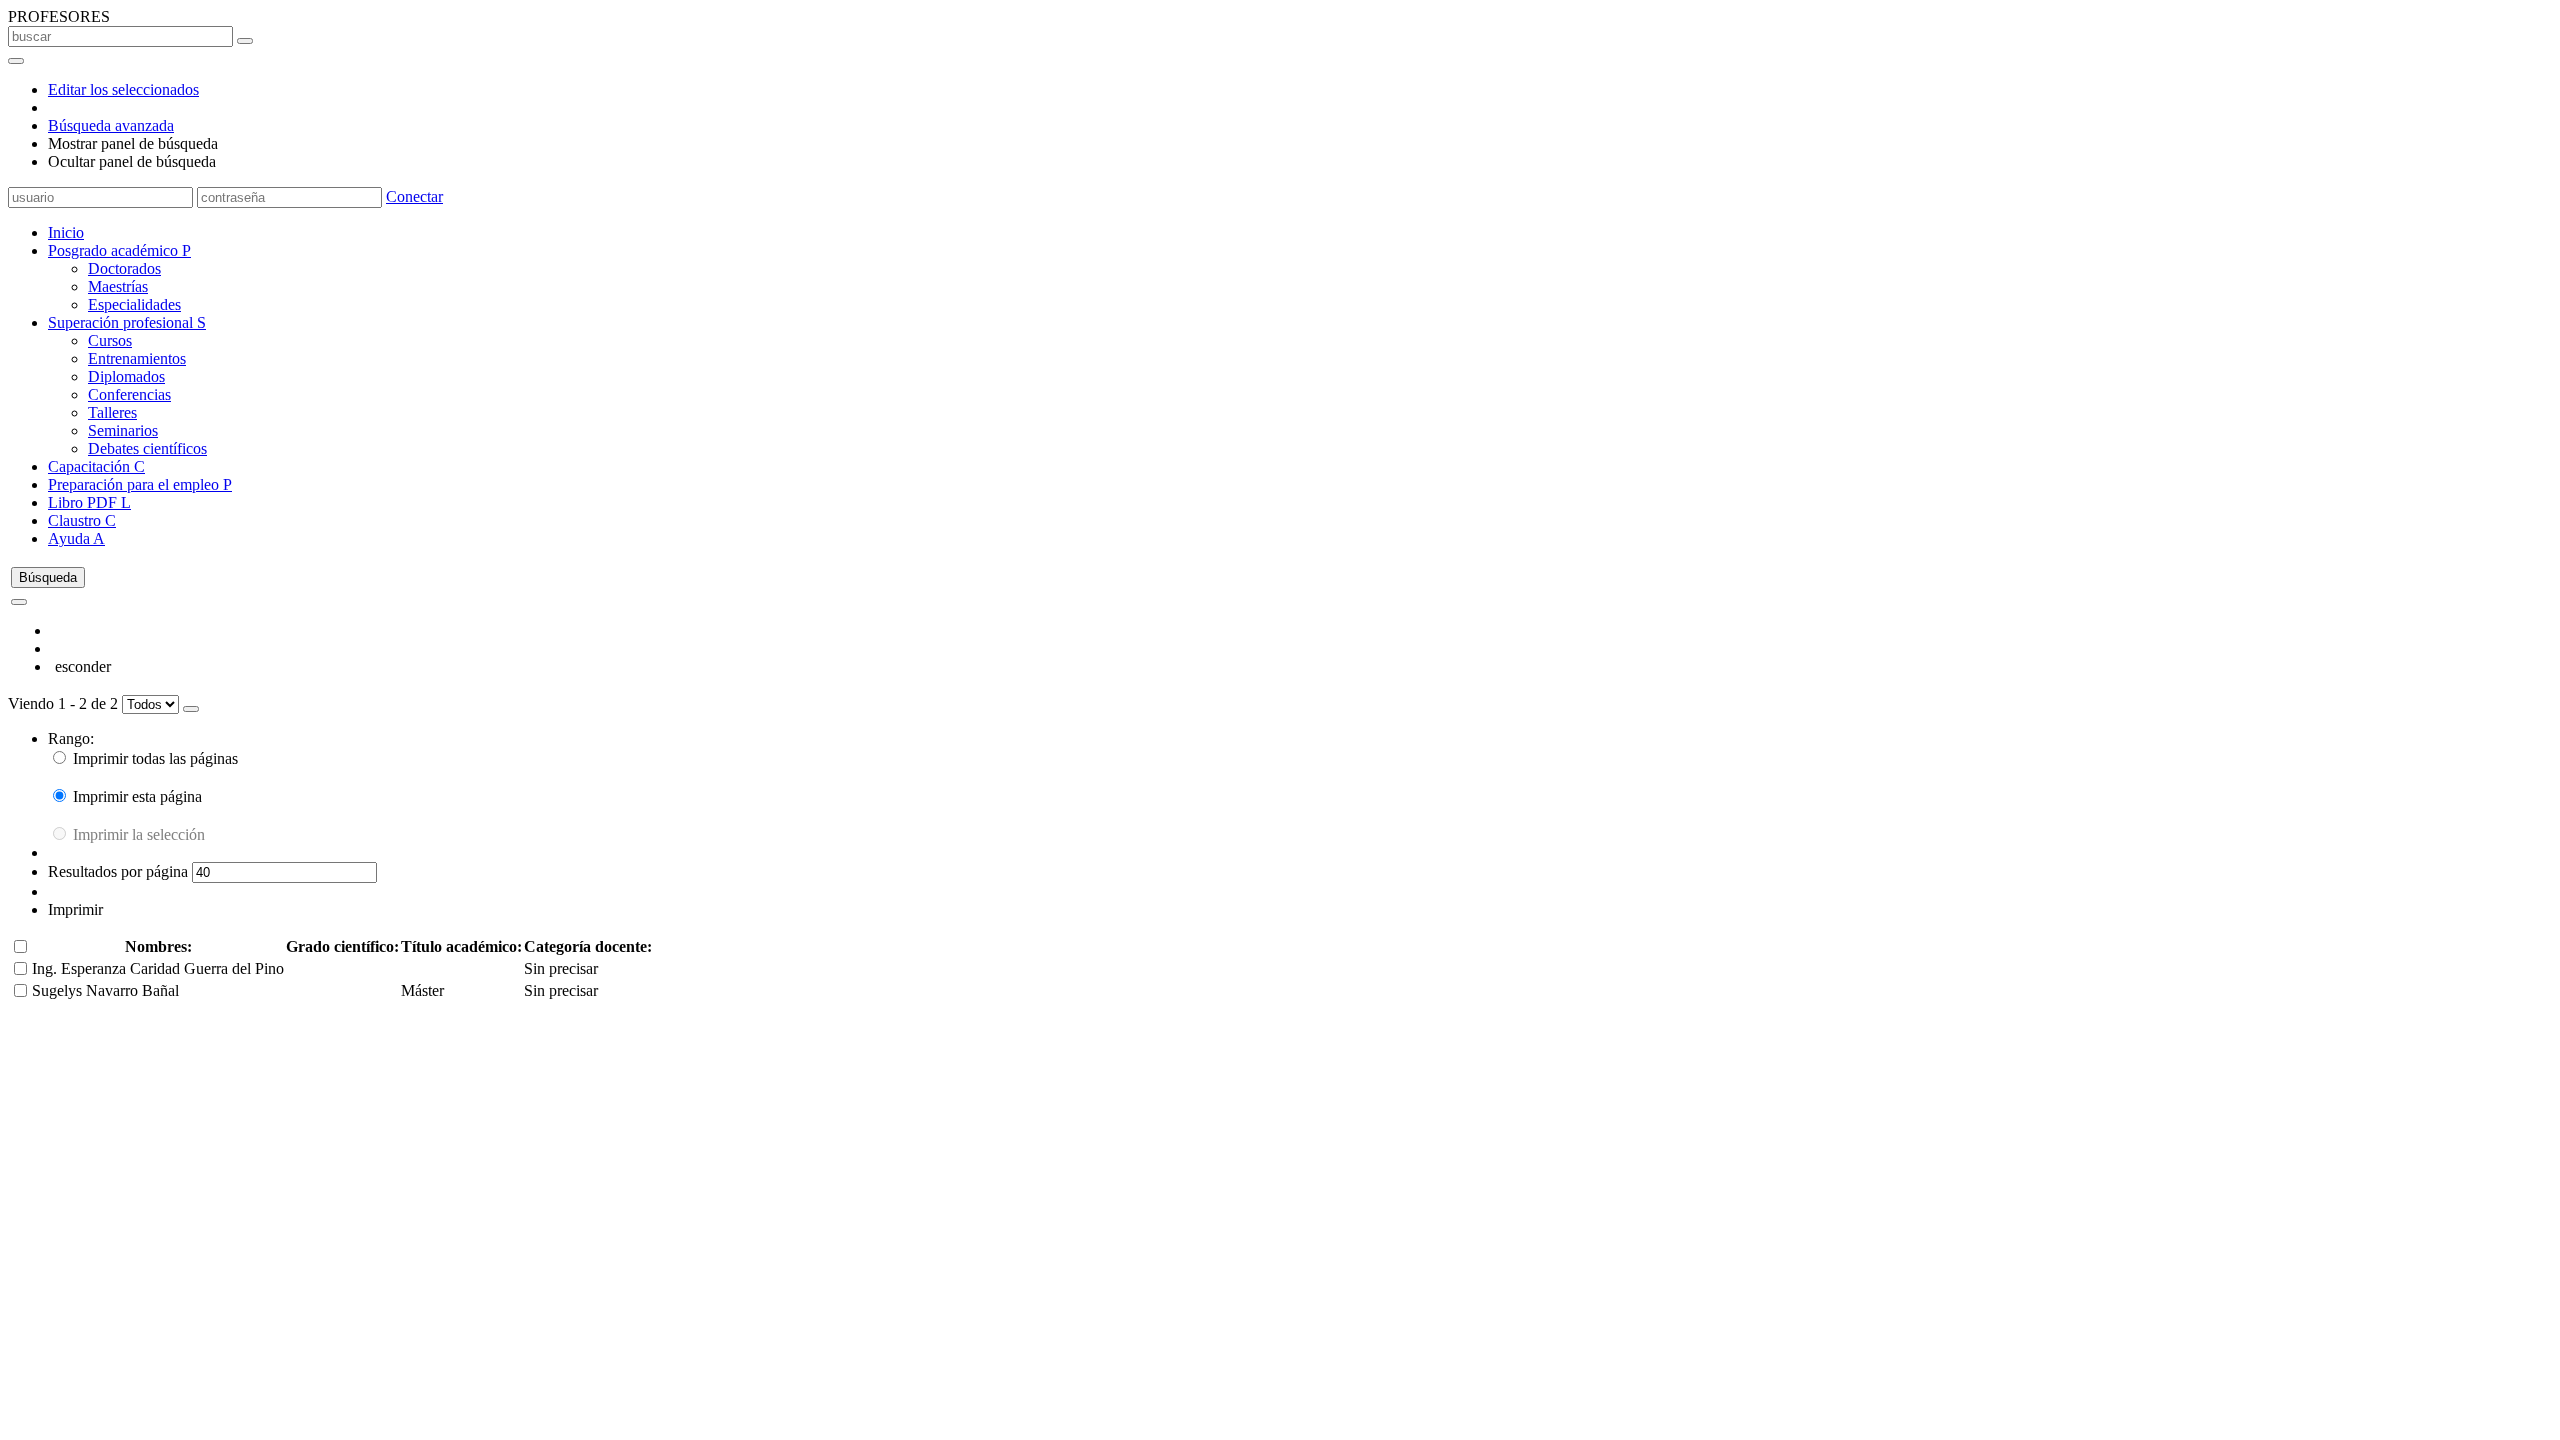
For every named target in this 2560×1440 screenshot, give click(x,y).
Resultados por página (120, 871)
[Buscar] (245, 41)
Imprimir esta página (135, 796)
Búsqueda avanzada (111, 125)
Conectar (414, 196)
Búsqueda (48, 577)
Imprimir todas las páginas (153, 758)
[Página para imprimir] (191, 709)
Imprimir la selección (137, 834)
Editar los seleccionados (123, 89)
